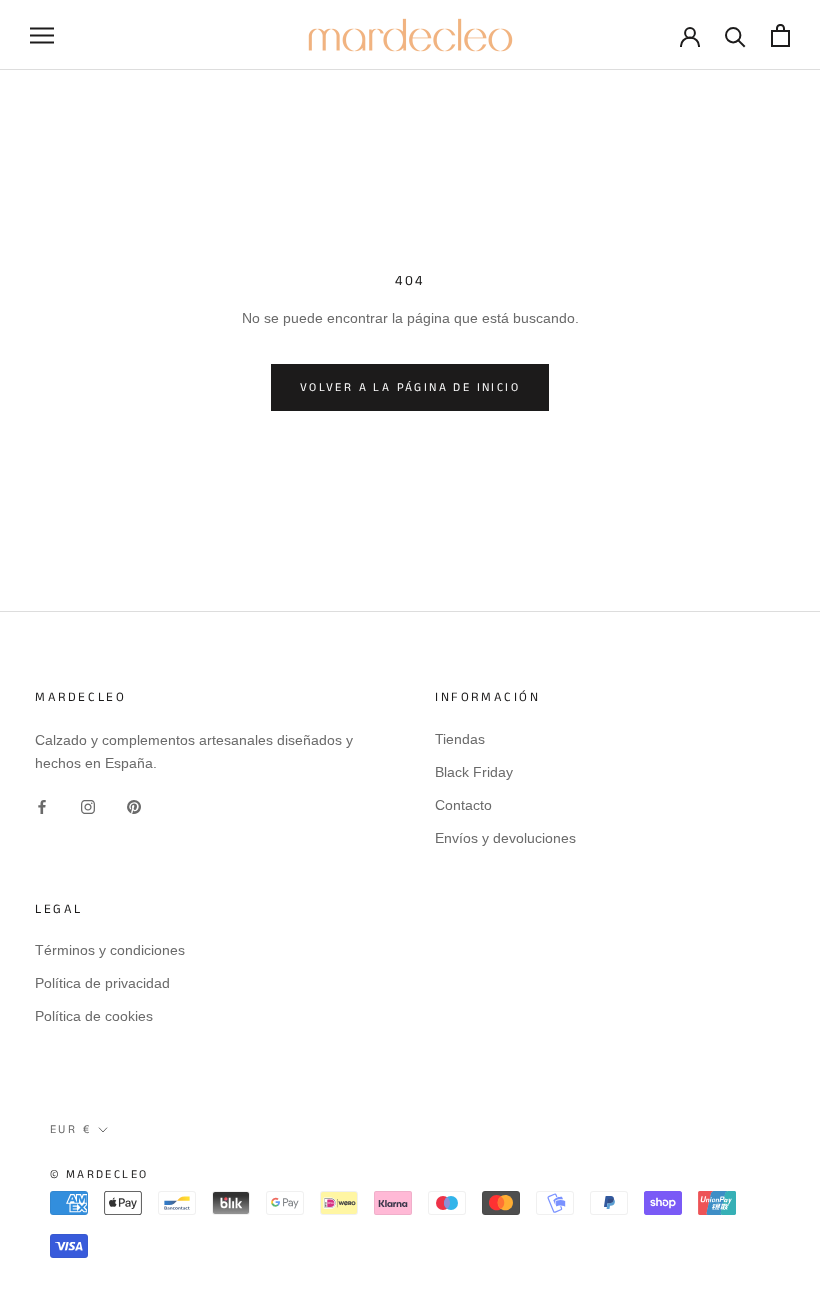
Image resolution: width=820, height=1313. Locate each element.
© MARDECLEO (99, 1174)
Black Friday (474, 772)
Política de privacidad (102, 983)
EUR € (70, 1129)
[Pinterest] (134, 806)
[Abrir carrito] (780, 35)
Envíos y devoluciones (505, 838)
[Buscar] (735, 35)
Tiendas (460, 739)
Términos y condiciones (110, 950)
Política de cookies (94, 1016)
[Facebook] (42, 806)
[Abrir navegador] (42, 35)
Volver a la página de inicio (410, 387)
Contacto (463, 805)
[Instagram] (88, 806)
